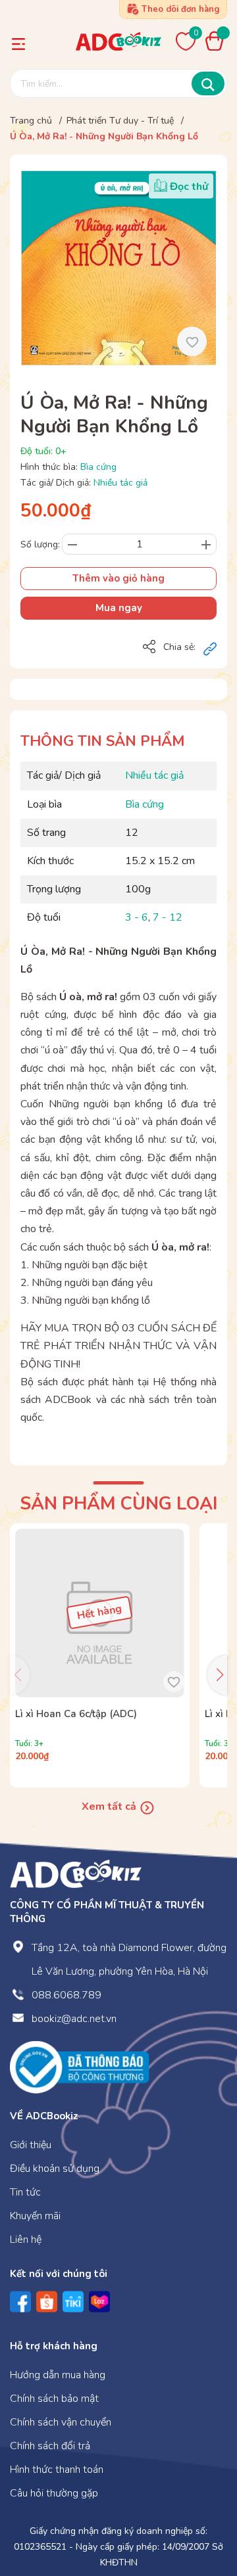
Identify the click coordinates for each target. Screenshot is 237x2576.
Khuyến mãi (35, 2216)
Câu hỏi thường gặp (54, 2493)
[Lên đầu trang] (201, 2512)
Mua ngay (119, 608)
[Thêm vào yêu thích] (192, 341)
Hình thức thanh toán (57, 2470)
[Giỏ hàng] (218, 41)
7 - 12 (168, 917)
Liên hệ (26, 2240)
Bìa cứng (98, 467)
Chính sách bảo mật (54, 2399)
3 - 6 (137, 917)
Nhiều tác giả (120, 483)
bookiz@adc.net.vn (74, 2019)
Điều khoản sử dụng (55, 2169)
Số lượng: (40, 544)
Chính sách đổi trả (50, 2446)
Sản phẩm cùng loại (118, 1504)
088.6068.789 (66, 1995)
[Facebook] (20, 2302)
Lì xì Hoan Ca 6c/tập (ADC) (76, 1714)
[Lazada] (99, 2302)
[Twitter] (73, 2302)
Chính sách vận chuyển (61, 2422)
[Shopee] (47, 2302)
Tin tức (25, 2192)
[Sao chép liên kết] (210, 648)
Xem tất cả (110, 1806)
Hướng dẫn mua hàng (58, 2375)
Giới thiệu (31, 2145)
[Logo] (76, 1873)
